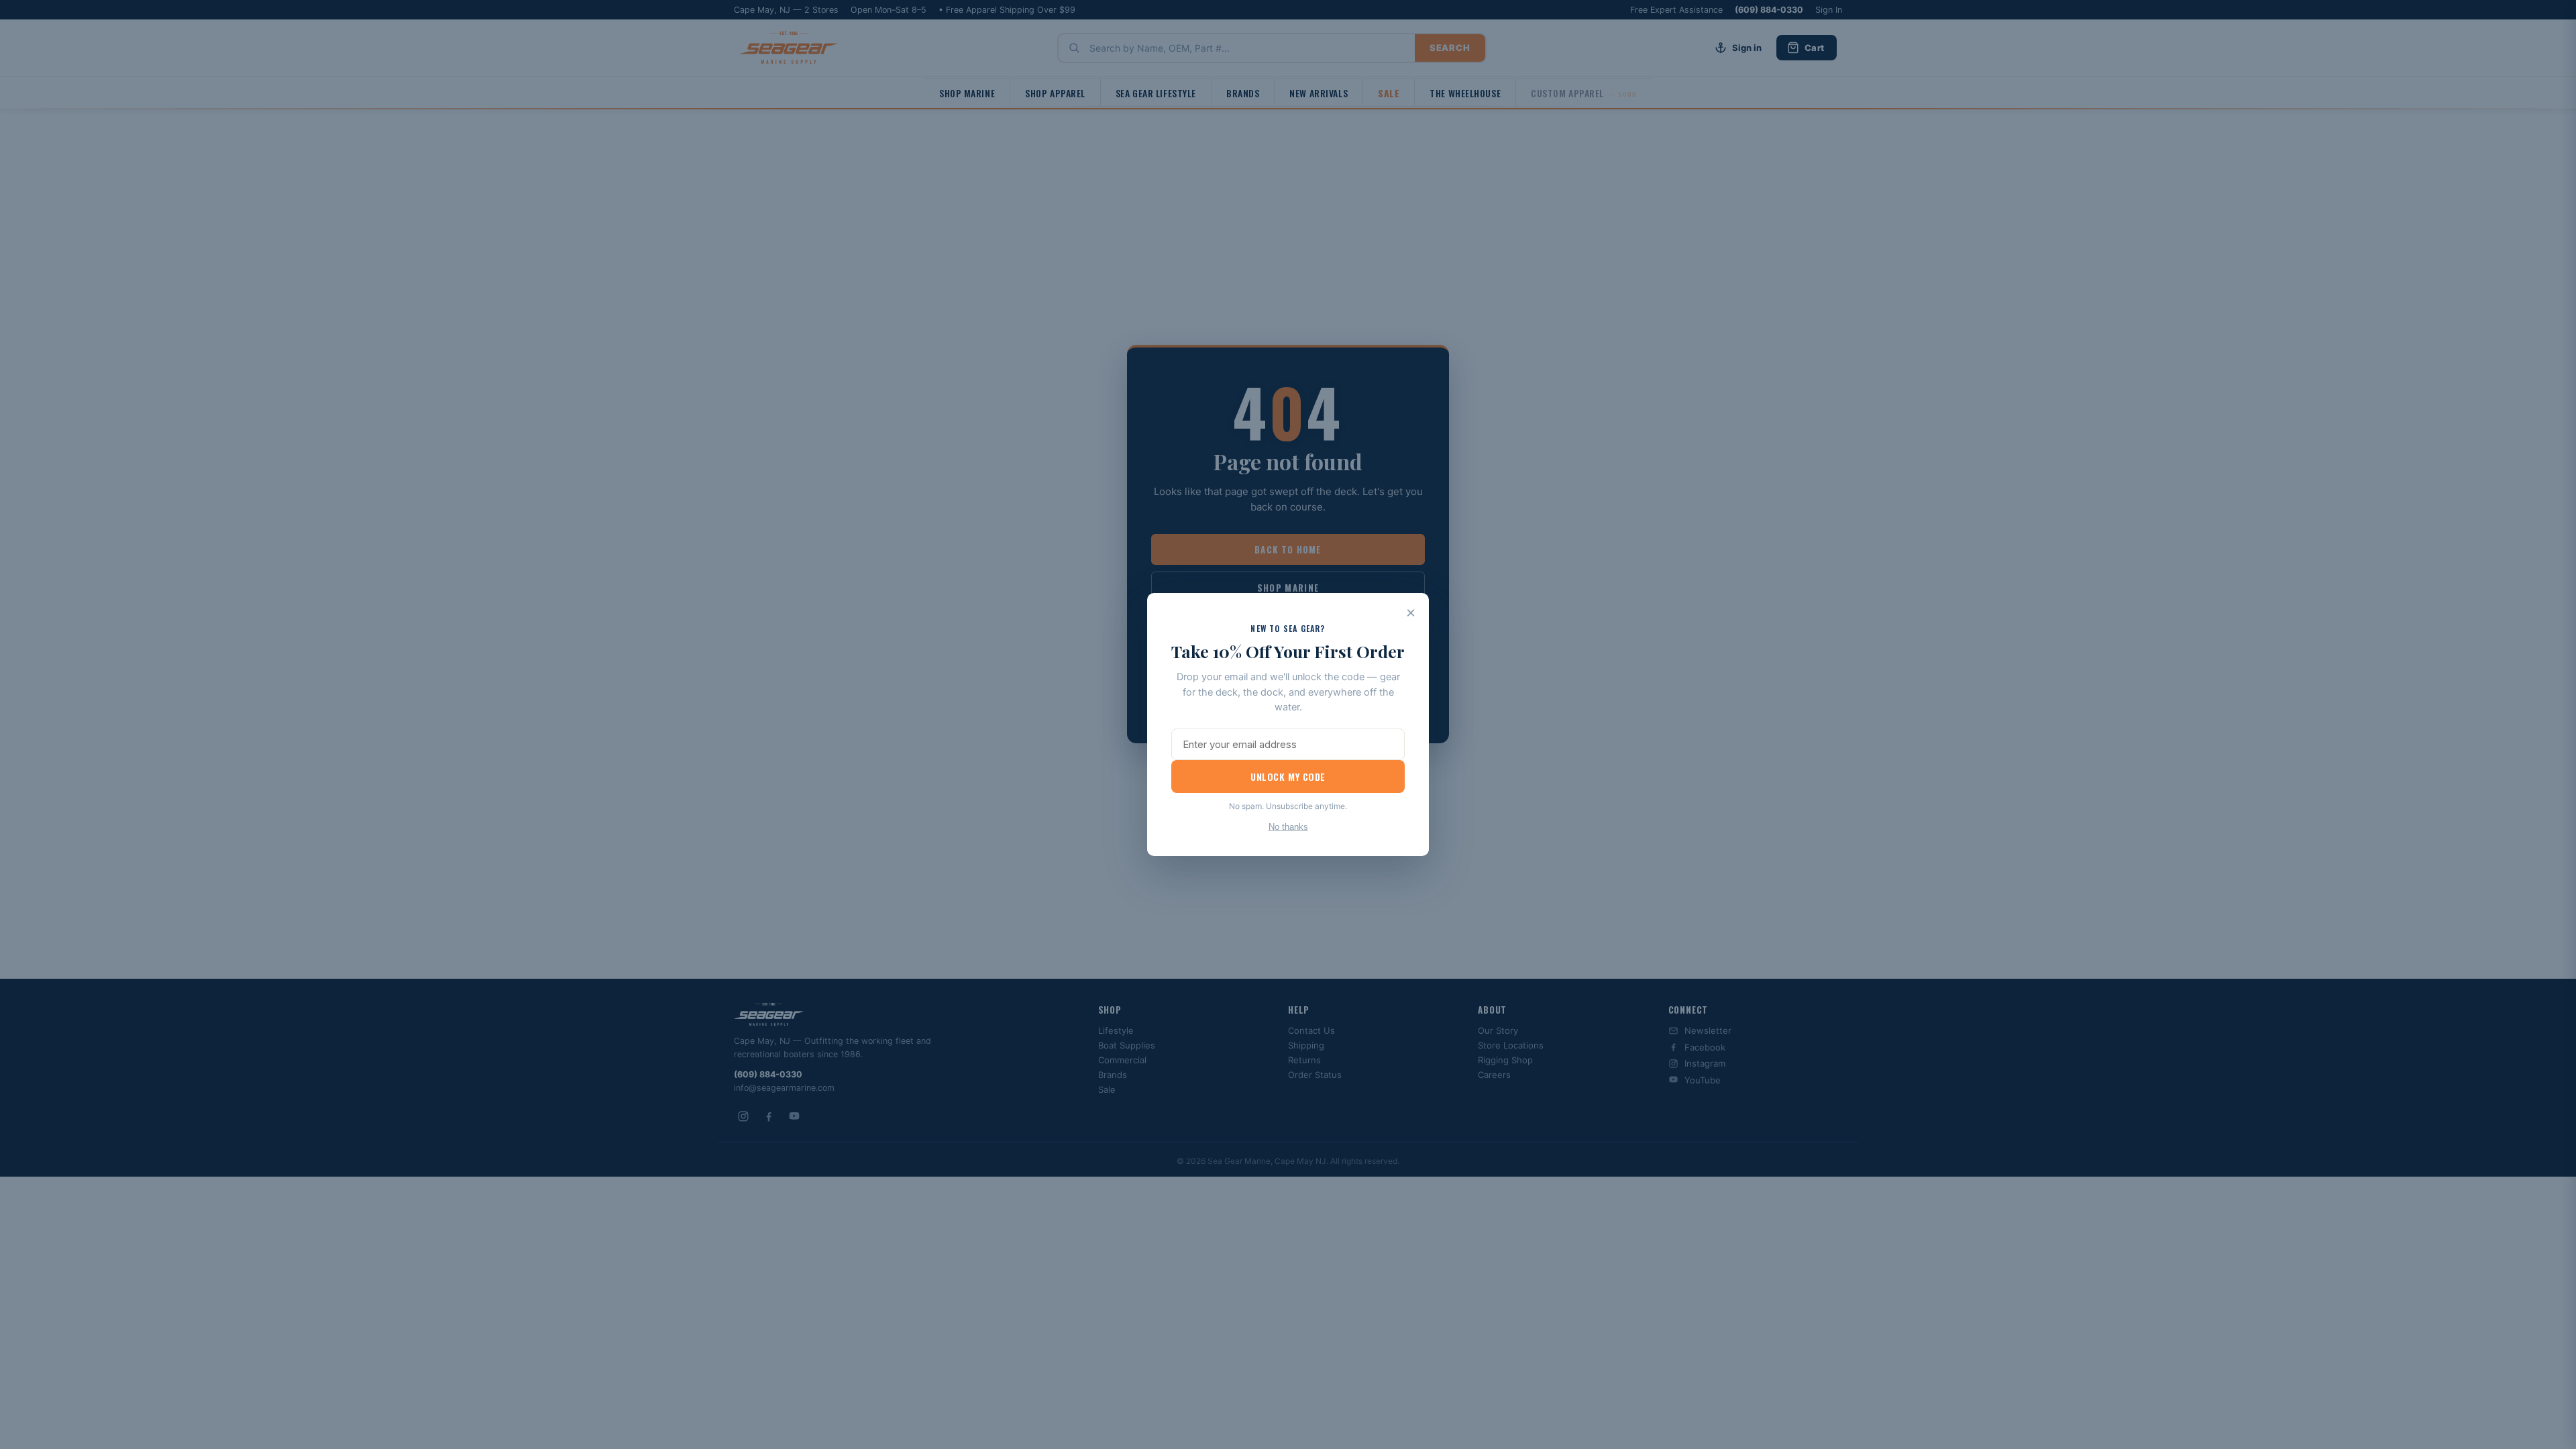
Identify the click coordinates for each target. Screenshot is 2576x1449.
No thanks (1288, 827)
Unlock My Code (1288, 776)
